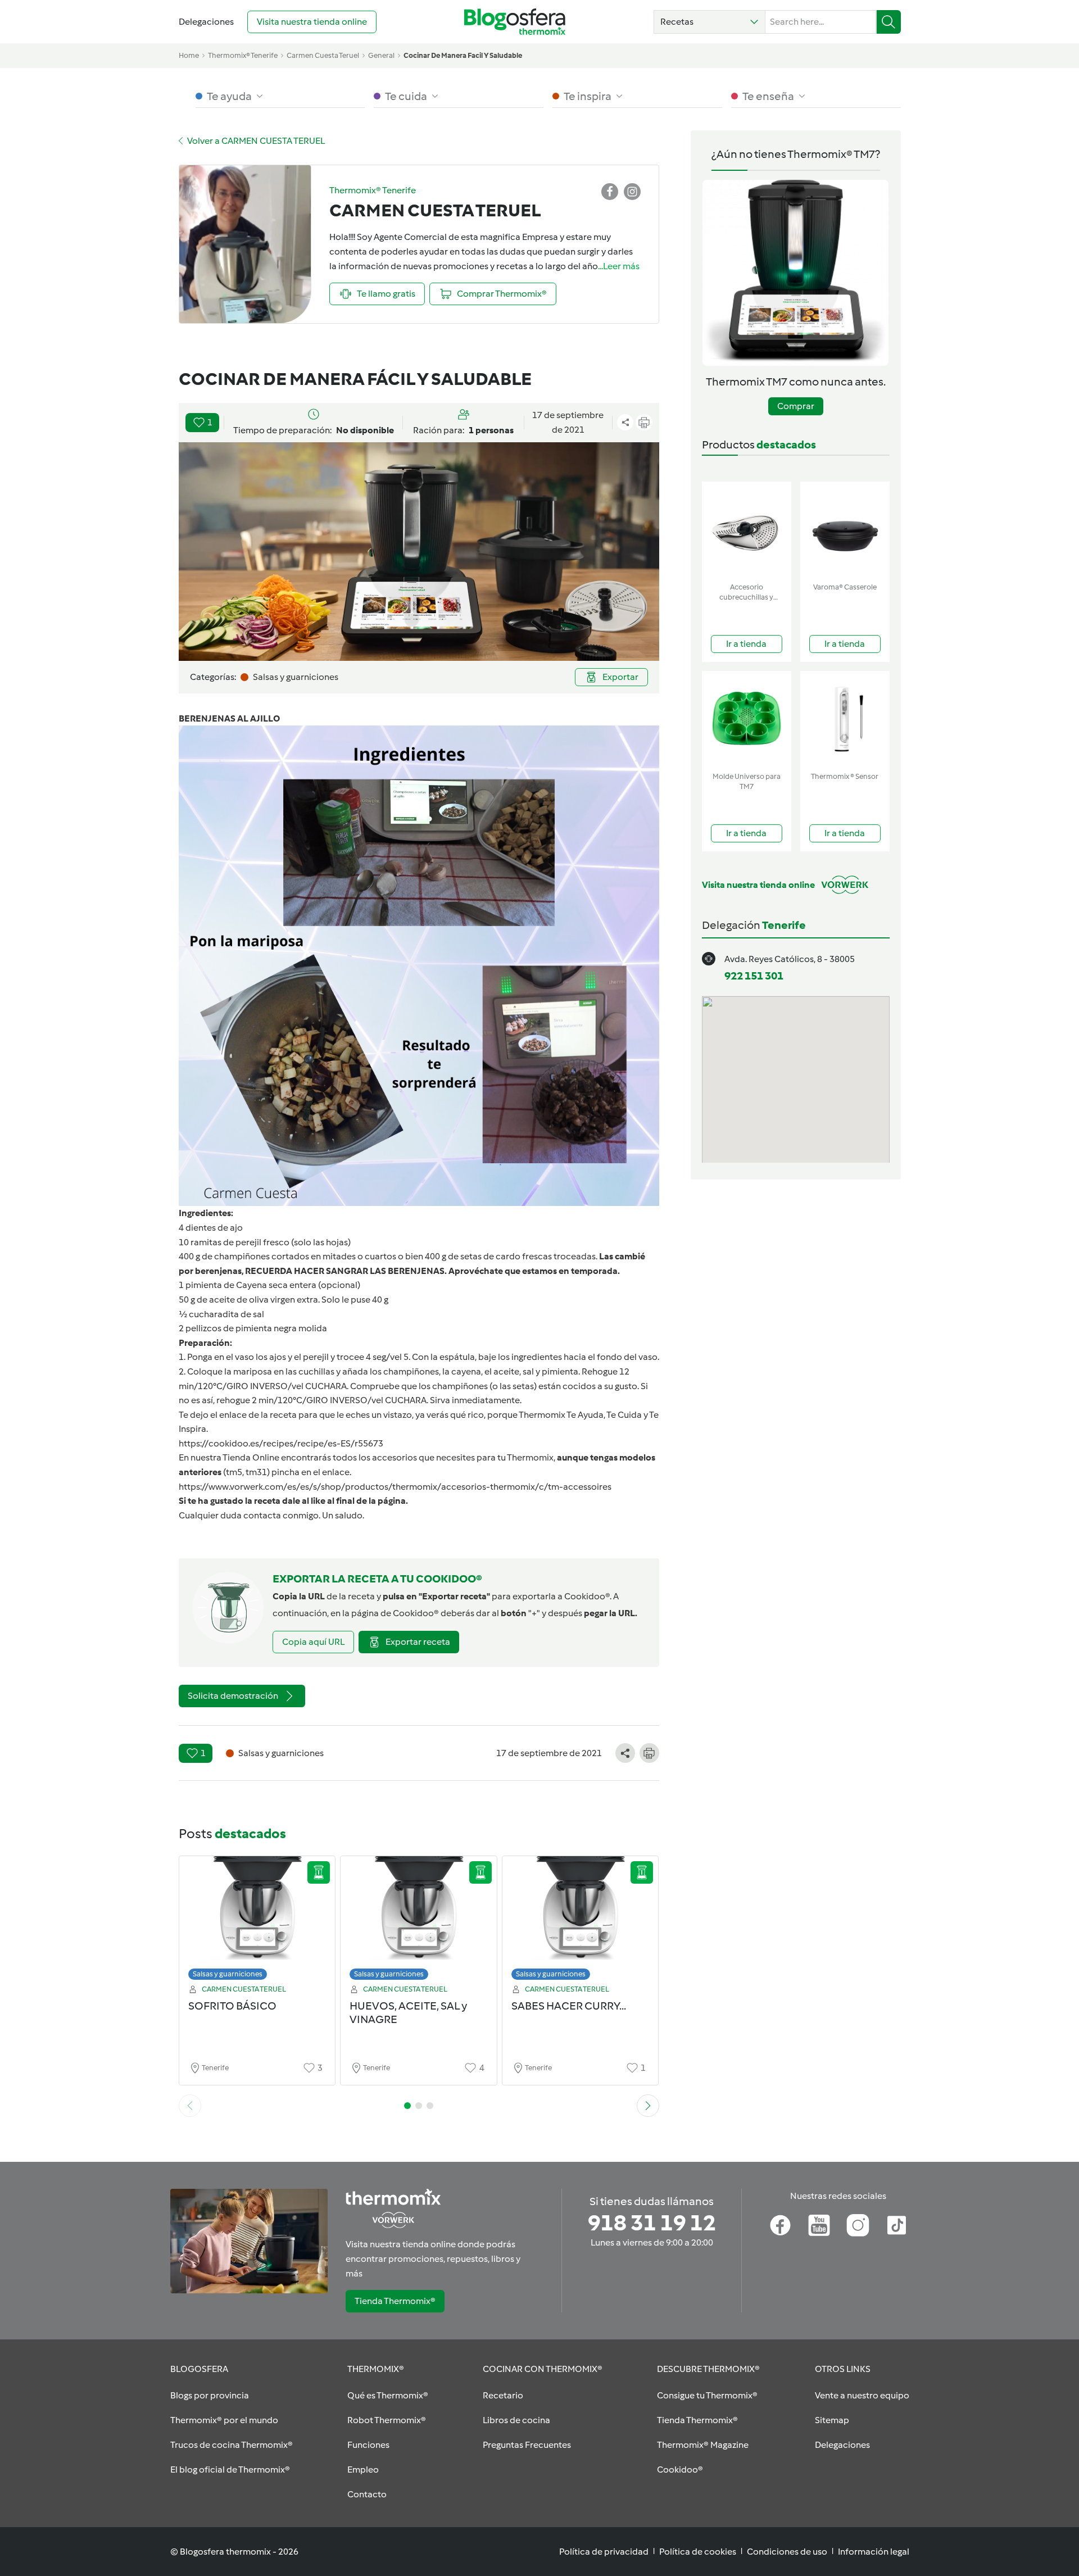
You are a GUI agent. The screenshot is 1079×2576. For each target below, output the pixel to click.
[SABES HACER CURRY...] (581, 1921)
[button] (709, 22)
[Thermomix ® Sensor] (845, 719)
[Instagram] (858, 2225)
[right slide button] (648, 2106)
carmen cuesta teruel (323, 55)
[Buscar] (889, 22)
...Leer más (619, 266)
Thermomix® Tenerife (243, 55)
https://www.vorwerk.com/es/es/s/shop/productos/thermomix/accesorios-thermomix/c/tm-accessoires (395, 1487)
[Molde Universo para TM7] (747, 719)
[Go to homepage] (515, 22)
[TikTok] (897, 2225)
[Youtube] (819, 2225)
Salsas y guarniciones (228, 1974)
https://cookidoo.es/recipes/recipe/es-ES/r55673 (281, 1443)
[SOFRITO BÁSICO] (257, 1921)
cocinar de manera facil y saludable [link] (463, 55)
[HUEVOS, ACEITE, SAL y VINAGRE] (419, 1921)
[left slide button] (190, 2106)
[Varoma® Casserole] (845, 530)
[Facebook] (780, 2225)
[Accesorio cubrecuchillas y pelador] (747, 530)
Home (189, 55)
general (381, 55)
